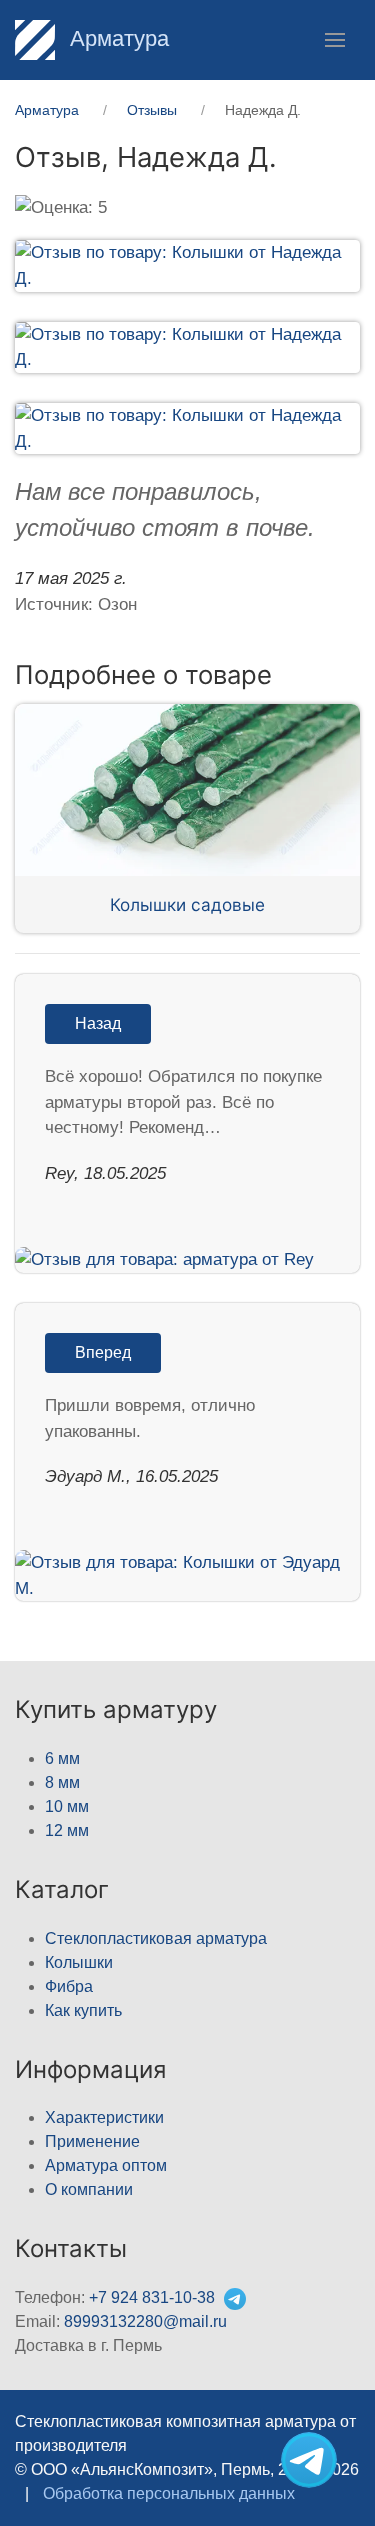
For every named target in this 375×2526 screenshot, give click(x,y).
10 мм (67, 1806)
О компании (89, 2189)
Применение (92, 2141)
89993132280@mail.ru (145, 2321)
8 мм (62, 1782)
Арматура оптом (106, 2165)
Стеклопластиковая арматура (156, 1938)
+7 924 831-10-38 (152, 2297)
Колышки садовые (187, 904)
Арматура (116, 38)
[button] (335, 40)
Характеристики (104, 2117)
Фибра (69, 1986)
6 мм (62, 1758)
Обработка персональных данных (169, 2493)
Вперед (103, 1352)
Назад (98, 1023)
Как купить (83, 2010)
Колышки (79, 1962)
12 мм (67, 1830)
